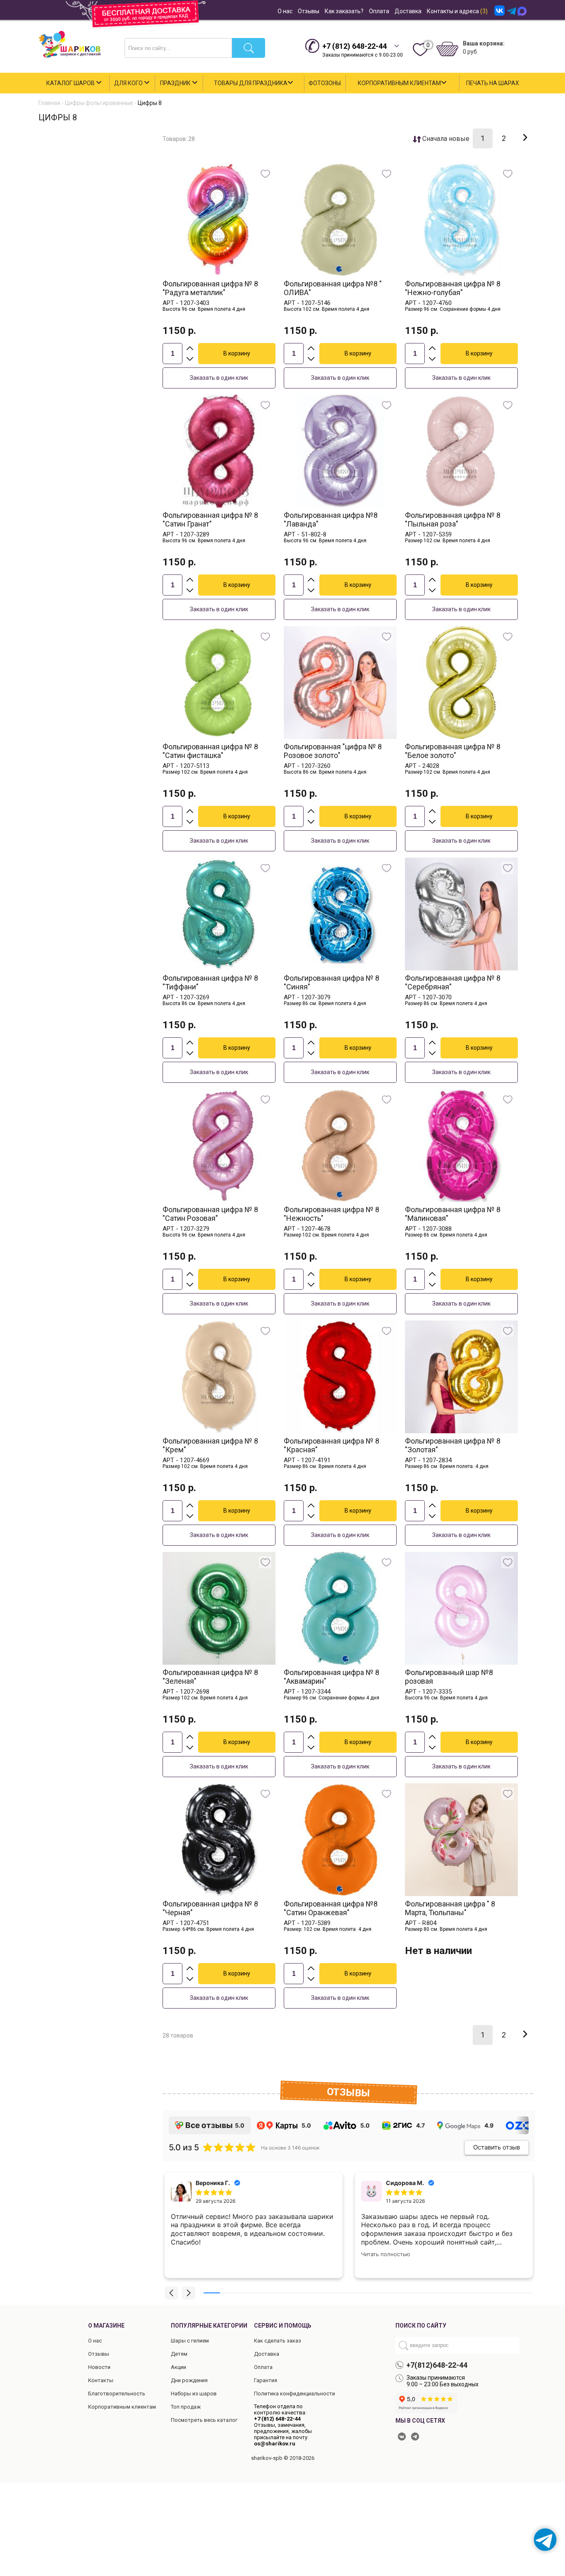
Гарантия (266, 2380)
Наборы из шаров (194, 2394)
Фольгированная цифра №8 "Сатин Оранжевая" (331, 1908)
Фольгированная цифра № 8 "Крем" (210, 1445)
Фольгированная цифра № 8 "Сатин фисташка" (210, 751)
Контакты (101, 2380)
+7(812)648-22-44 (437, 2365)
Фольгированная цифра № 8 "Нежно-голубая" (453, 288)
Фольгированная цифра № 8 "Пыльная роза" (453, 519)
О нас (285, 11)
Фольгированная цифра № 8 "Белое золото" (453, 751)
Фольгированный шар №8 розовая (449, 1677)
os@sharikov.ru (275, 2444)
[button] (171, 2293)
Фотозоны (325, 83)
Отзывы (309, 11)
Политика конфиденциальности (294, 2394)
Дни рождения (189, 2380)
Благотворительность (117, 2394)
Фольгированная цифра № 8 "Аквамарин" (332, 1677)
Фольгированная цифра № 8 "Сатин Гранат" (210, 519)
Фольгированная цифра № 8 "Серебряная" (453, 982)
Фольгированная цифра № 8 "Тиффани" (210, 982)
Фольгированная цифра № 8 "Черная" (210, 1908)
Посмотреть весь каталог (204, 2420)
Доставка (408, 11)
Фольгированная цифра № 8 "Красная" (332, 1445)
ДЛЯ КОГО (129, 83)
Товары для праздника (251, 83)
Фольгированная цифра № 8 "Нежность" (332, 1214)
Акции (178, 2367)
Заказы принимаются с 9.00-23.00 (363, 50)
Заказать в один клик (219, 378)
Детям (179, 2354)
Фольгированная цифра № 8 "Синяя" (332, 982)
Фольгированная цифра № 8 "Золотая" (453, 1445)
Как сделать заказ (278, 2341)
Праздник (176, 83)
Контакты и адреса (457, 11)
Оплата (379, 11)
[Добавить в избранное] (265, 174)
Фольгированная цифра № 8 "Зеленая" (210, 1677)
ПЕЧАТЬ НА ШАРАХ (493, 83)
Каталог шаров (71, 83)
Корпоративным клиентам (399, 83)
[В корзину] (237, 354)
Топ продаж (186, 2407)
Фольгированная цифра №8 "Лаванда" (331, 519)
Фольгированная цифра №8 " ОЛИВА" (333, 288)
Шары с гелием (190, 2341)
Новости (99, 2367)
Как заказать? (344, 11)
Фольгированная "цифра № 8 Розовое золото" (333, 751)
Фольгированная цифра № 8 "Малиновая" (453, 1214)
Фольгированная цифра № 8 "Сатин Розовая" (210, 1214)
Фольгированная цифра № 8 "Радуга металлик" (210, 288)
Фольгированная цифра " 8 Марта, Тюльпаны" (450, 1908)
